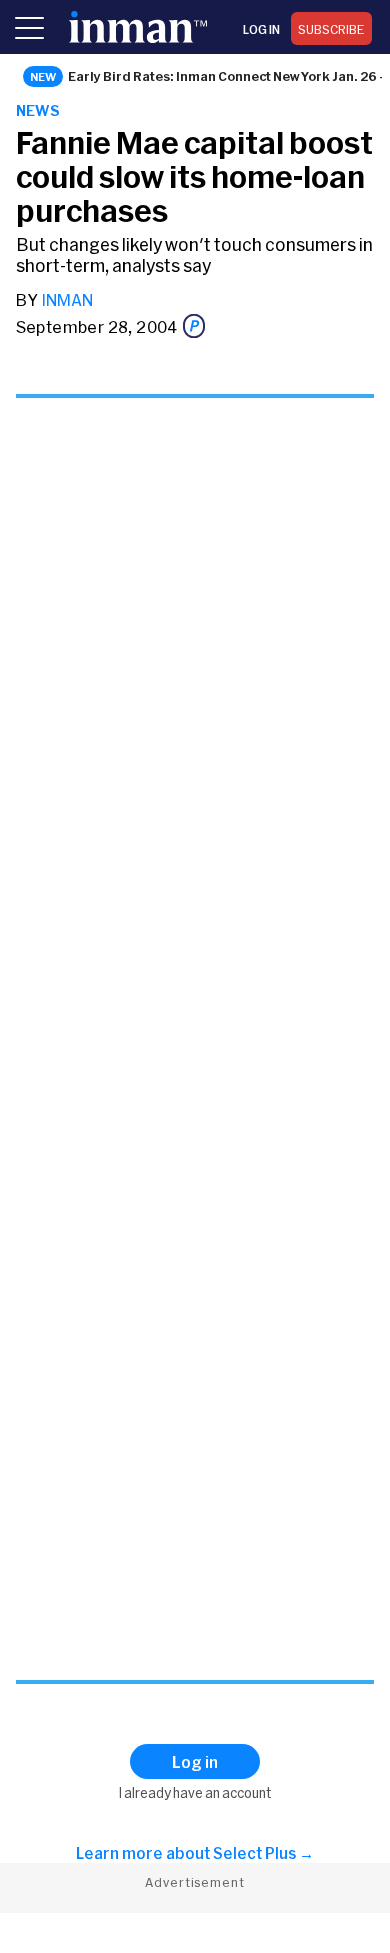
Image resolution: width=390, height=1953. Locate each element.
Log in (261, 29)
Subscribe (331, 29)
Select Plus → (263, 1853)
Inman (67, 299)
